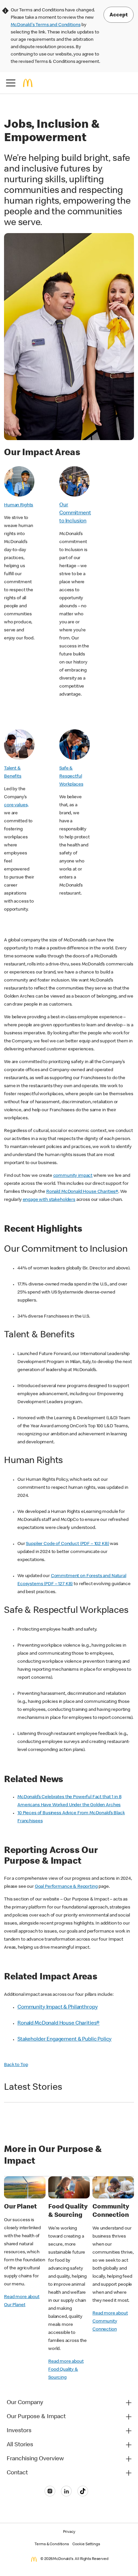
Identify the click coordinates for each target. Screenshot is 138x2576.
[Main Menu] (11, 83)
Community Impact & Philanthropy (57, 2007)
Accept (119, 15)
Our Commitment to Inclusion (75, 513)
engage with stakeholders (49, 1200)
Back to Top (16, 2065)
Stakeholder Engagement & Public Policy (64, 2040)
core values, (16, 805)
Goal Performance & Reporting (66, 1887)
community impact (73, 1176)
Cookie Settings (86, 2545)
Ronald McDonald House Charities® (82, 1192)
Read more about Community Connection (110, 2322)
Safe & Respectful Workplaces (71, 777)
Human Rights (19, 505)
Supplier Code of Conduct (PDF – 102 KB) (67, 1544)
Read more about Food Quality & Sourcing (66, 2370)
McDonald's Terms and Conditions (46, 25)
